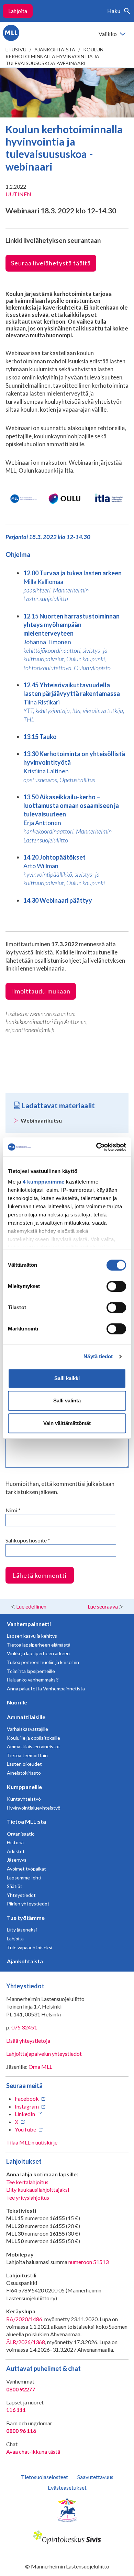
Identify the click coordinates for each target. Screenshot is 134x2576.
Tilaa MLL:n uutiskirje (32, 2142)
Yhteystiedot (21, 1895)
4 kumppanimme (44, 1182)
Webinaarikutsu (41, 1120)
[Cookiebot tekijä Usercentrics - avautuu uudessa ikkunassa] (96, 1147)
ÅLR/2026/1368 (26, 2342)
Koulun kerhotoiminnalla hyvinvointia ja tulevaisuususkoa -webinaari (54, 56)
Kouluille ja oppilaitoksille (33, 1738)
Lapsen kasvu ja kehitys (32, 1636)
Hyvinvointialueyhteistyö (34, 1808)
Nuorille (17, 1702)
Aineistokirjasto (24, 1773)
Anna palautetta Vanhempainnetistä (46, 1689)
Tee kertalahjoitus (27, 2182)
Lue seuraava (103, 1606)
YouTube (25, 2129)
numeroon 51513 (88, 2262)
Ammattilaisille (26, 1717)
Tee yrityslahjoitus (28, 2197)
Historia (15, 1842)
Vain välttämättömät (67, 1423)
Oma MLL (40, 2067)
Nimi (13, 1510)
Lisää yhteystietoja (28, 2041)
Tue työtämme (26, 1918)
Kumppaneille (24, 1787)
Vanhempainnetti (29, 1624)
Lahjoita (18, 11)
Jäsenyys (17, 1860)
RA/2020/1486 (24, 2319)
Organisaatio (21, 1834)
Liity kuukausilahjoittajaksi (38, 2190)
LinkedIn (25, 2114)
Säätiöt (15, 1886)
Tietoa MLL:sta (26, 1821)
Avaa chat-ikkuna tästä (33, 2452)
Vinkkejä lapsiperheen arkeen (38, 1653)
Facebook (27, 2098)
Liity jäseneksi (22, 1930)
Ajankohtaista (55, 49)
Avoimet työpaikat (26, 1869)
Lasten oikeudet (24, 1764)
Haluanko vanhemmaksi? (33, 1680)
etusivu (16, 49)
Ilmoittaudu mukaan (41, 991)
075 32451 (24, 2027)
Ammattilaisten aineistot (33, 1746)
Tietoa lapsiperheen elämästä (39, 1645)
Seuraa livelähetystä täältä (51, 263)
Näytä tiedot (98, 1356)
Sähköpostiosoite (28, 1540)
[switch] (116, 1286)
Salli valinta (67, 1400)
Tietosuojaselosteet (44, 2477)
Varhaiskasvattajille (27, 1729)
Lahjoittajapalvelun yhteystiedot (44, 2054)
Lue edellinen (31, 1606)
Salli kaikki (67, 1378)
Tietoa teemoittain (27, 1755)
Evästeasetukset (67, 2487)
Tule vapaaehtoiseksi (30, 1947)
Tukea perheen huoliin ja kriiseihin (43, 1662)
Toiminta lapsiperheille (31, 1671)
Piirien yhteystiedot (28, 1904)
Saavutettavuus (95, 2477)
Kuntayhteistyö (24, 1799)
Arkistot (16, 1851)
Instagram (27, 2106)
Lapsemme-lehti (24, 1878)
